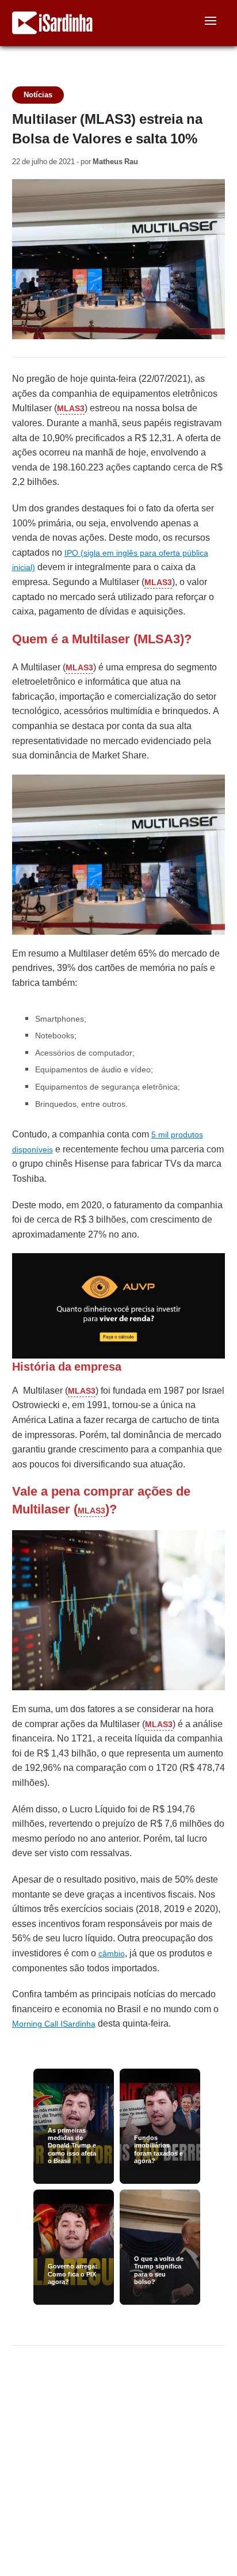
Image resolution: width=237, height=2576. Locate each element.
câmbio (112, 1953)
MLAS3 (71, 408)
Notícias (38, 95)
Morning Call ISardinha (54, 2024)
